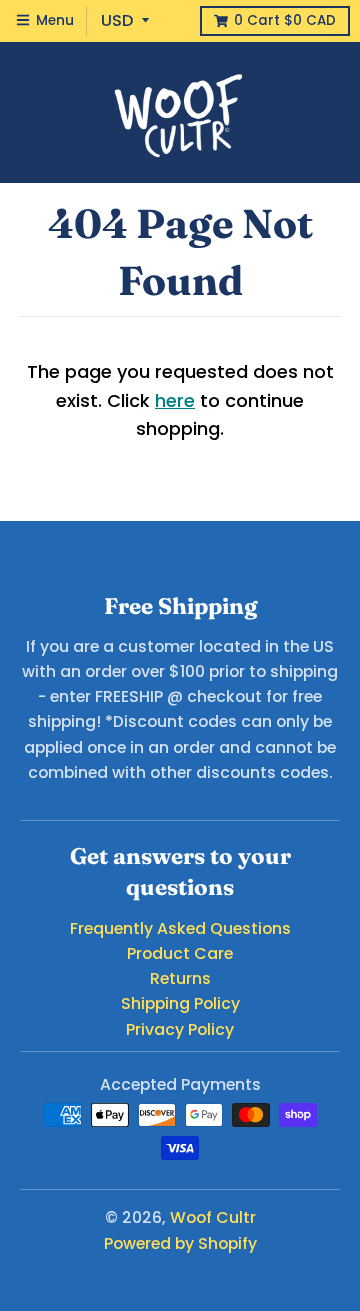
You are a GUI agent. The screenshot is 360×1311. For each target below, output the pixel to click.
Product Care (180, 953)
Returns (180, 978)
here (175, 400)
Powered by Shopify (180, 1243)
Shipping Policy (180, 1003)
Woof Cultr (213, 1217)
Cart (285, 20)
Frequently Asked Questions (180, 928)
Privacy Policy (180, 1029)
